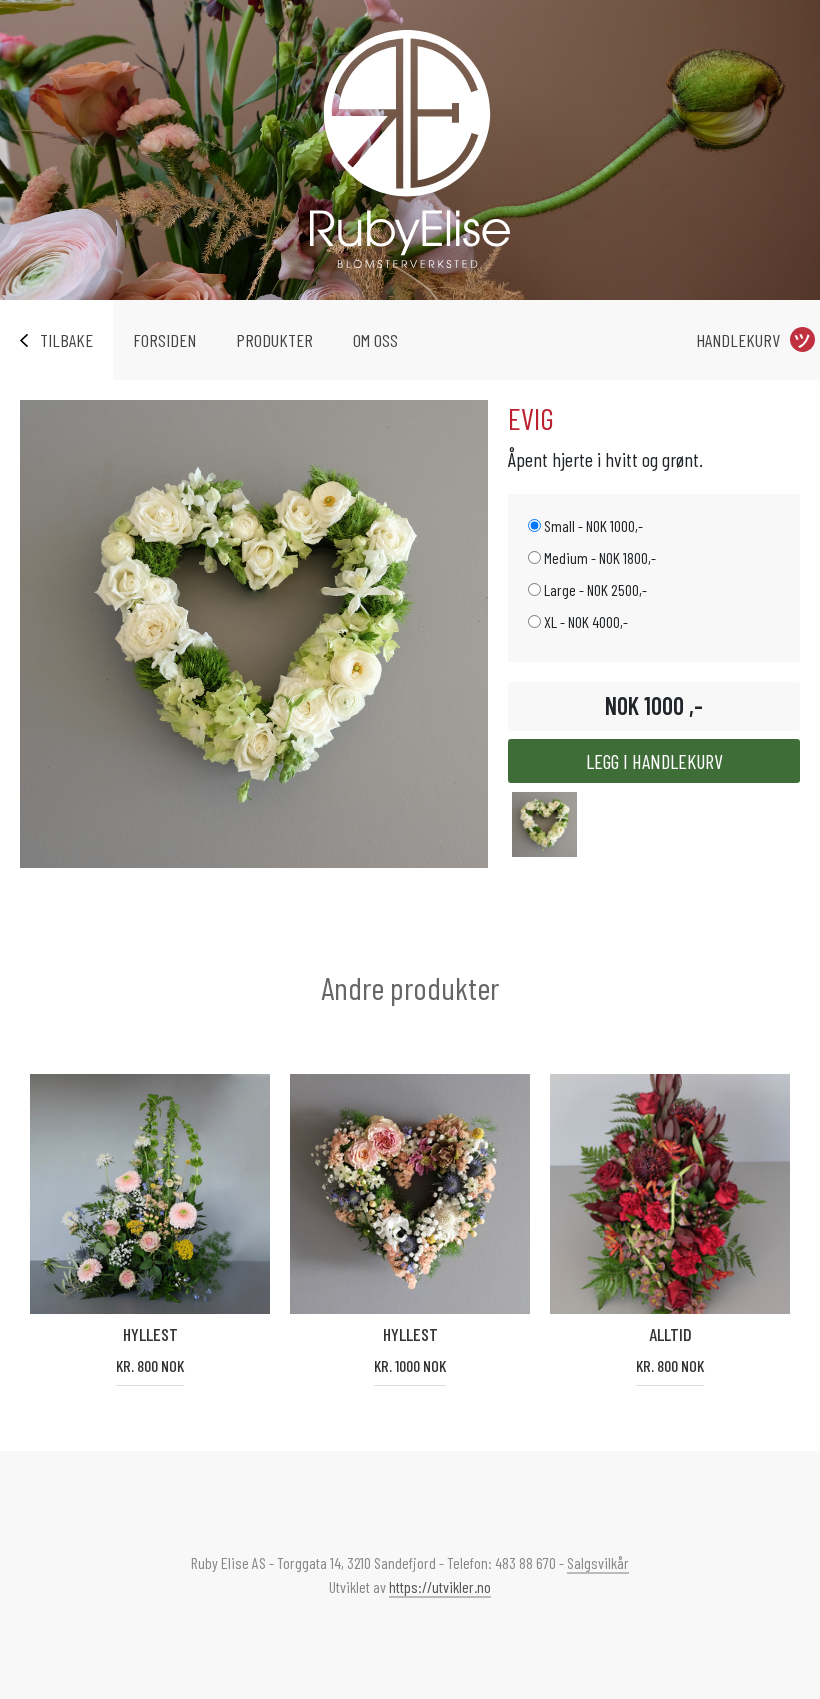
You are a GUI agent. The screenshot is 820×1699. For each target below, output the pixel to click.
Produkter (274, 340)
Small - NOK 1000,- (592, 525)
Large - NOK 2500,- (594, 589)
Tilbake (66, 340)
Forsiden (164, 340)
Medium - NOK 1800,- (598, 557)
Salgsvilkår (598, 1562)
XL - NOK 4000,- (584, 621)
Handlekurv (738, 340)
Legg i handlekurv (654, 761)
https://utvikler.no (440, 1586)
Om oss (375, 340)
